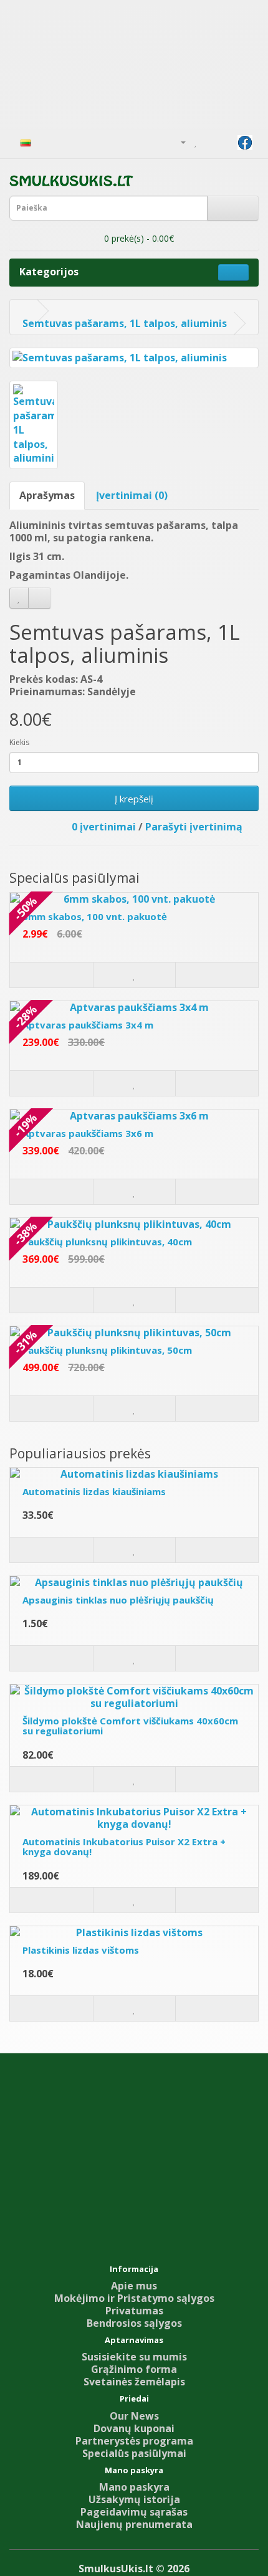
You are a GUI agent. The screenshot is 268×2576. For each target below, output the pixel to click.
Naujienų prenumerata (134, 2524)
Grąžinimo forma (134, 2369)
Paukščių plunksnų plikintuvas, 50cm (107, 1350)
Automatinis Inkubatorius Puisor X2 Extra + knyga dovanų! (124, 1847)
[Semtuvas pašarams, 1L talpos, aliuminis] (134, 358)
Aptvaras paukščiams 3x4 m (88, 1025)
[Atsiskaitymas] (225, 141)
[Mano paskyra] (178, 141)
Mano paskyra (134, 2487)
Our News (134, 2416)
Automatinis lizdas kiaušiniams (94, 1491)
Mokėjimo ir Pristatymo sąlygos (134, 2298)
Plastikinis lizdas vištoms (81, 1950)
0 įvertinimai (104, 827)
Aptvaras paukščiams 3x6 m (88, 1133)
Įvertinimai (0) (132, 495)
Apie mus (134, 2286)
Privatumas (134, 2311)
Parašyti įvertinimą (194, 827)
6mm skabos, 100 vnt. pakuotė (95, 916)
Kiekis (19, 742)
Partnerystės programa (134, 2441)
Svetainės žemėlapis (134, 2382)
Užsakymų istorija (134, 2499)
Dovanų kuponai (134, 2428)
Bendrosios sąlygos (134, 2323)
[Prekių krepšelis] (210, 141)
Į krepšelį (134, 799)
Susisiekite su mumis (134, 2357)
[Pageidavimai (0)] (196, 141)
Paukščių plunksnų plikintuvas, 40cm (107, 1242)
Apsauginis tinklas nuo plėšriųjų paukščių (118, 1600)
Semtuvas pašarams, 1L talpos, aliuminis (125, 323)
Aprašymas (47, 495)
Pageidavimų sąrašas (134, 2512)
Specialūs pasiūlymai (134, 2453)
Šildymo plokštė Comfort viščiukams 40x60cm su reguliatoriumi (130, 1726)
